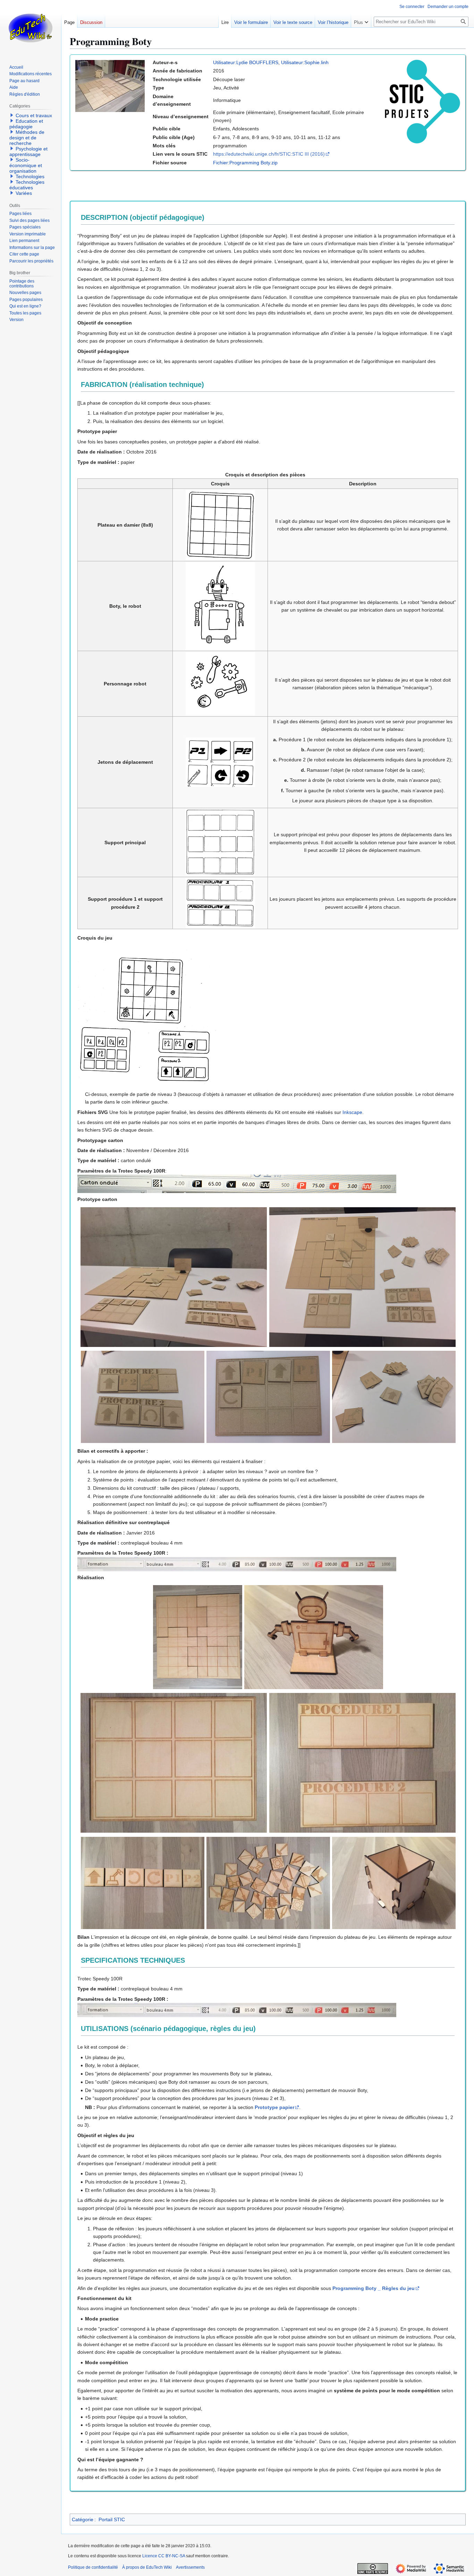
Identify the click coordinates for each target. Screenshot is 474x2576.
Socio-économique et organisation (26, 165)
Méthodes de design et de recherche (27, 138)
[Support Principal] (174, 1763)
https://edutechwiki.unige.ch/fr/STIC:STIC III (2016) (269, 154)
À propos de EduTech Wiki (147, 2567)
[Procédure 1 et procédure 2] (143, 1397)
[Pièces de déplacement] (143, 1883)
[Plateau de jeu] (198, 1637)
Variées (24, 193)
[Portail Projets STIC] (418, 101)
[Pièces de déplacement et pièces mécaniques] (394, 1397)
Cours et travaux (34, 115)
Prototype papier (274, 2107)
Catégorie (83, 2519)
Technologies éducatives (27, 185)
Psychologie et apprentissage (28, 152)
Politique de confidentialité (93, 2567)
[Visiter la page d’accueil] (31, 28)
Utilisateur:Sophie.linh (305, 62)
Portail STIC (112, 2519)
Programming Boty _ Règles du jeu (374, 2288)
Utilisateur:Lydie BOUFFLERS (246, 62)
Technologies (30, 176)
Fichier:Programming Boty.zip (245, 163)
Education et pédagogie (26, 124)
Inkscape (352, 1112)
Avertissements (190, 2567)
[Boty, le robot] (314, 1637)
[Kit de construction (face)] (174, 1277)
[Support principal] (268, 1397)
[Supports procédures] (363, 1763)
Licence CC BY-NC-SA (164, 2556)
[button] (361, 21)
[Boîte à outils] (394, 1883)
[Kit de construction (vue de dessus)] (363, 1277)
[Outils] (268, 1883)
